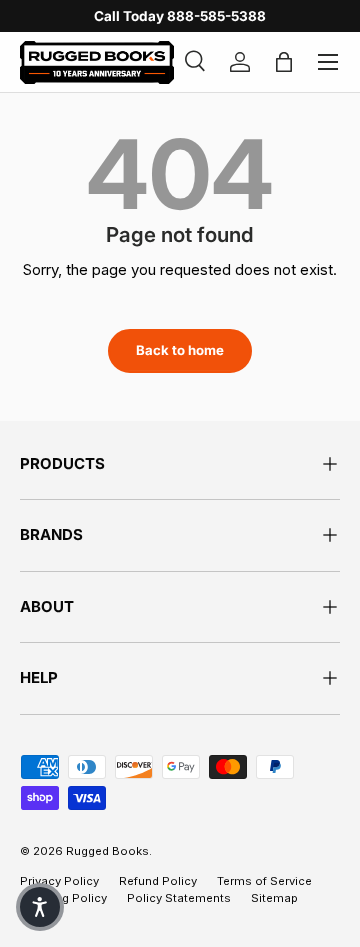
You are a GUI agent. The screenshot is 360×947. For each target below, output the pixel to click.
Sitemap (274, 898)
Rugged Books (107, 851)
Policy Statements (179, 898)
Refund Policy (158, 881)
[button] (40, 907)
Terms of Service (264, 881)
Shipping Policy (63, 898)
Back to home (180, 350)
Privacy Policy (59, 881)
